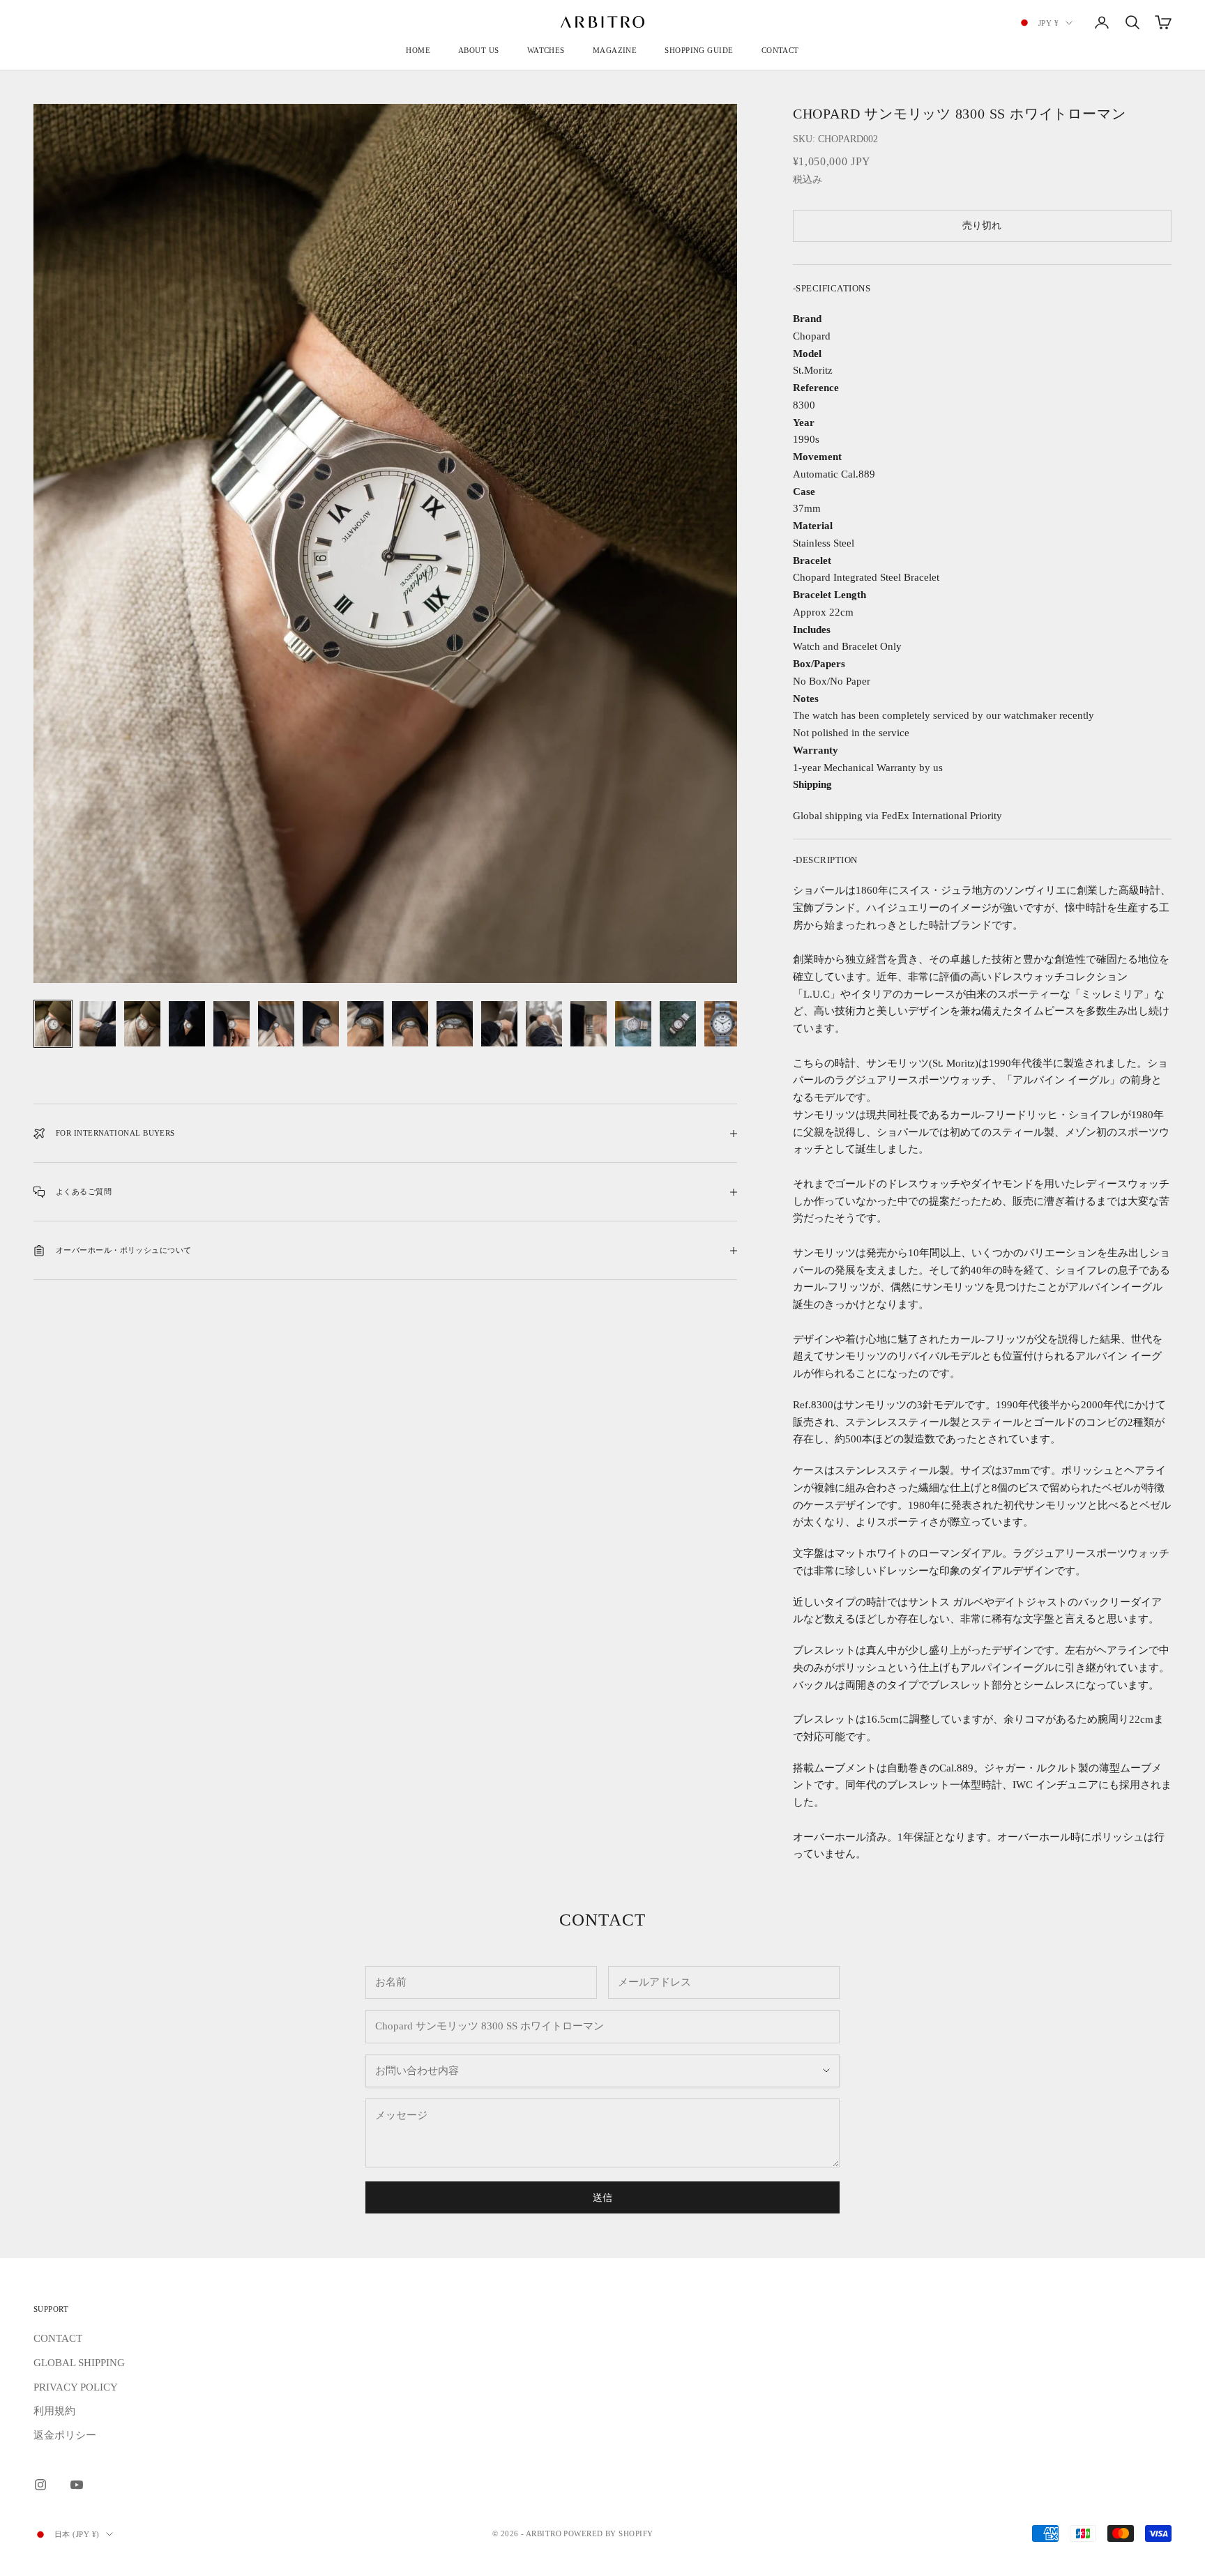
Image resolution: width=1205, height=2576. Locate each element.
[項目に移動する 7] (321, 1024)
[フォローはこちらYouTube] (77, 2485)
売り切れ (982, 226)
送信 (602, 2198)
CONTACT (780, 50)
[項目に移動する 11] (499, 1024)
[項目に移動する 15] (678, 1024)
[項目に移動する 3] (142, 1024)
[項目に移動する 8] (365, 1024)
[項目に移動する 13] (589, 1024)
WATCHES (546, 50)
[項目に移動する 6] (276, 1024)
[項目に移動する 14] (633, 1024)
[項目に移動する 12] (544, 1024)
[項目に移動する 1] (53, 1024)
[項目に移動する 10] (455, 1024)
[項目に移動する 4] (187, 1024)
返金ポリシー (65, 2435)
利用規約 (54, 2411)
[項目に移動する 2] (98, 1024)
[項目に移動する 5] (232, 1024)
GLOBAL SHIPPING (79, 2363)
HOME (418, 50)
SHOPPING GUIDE (699, 50)
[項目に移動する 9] (410, 1024)
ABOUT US (479, 50)
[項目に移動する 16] (722, 1024)
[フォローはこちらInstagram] (40, 2485)
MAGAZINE (615, 50)
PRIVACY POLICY (76, 2387)
